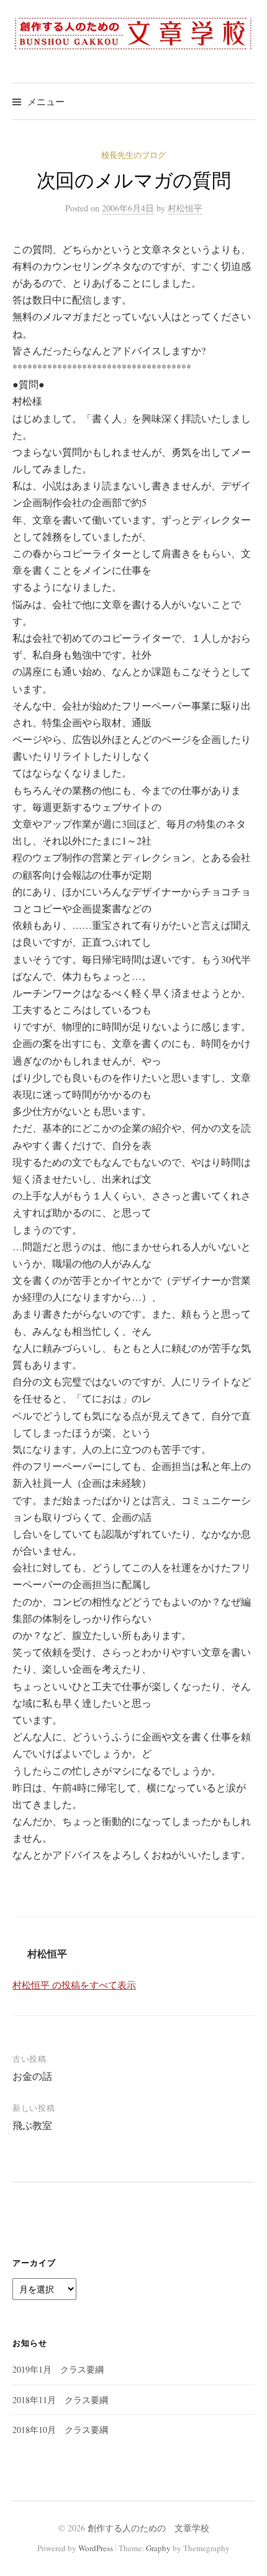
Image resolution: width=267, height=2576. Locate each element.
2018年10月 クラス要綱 (60, 2430)
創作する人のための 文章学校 (148, 2528)
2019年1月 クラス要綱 (58, 2369)
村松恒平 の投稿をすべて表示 (74, 1985)
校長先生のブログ (133, 155)
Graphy (158, 2548)
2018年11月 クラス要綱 (60, 2400)
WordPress (96, 2548)
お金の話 (32, 2076)
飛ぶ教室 (32, 2125)
